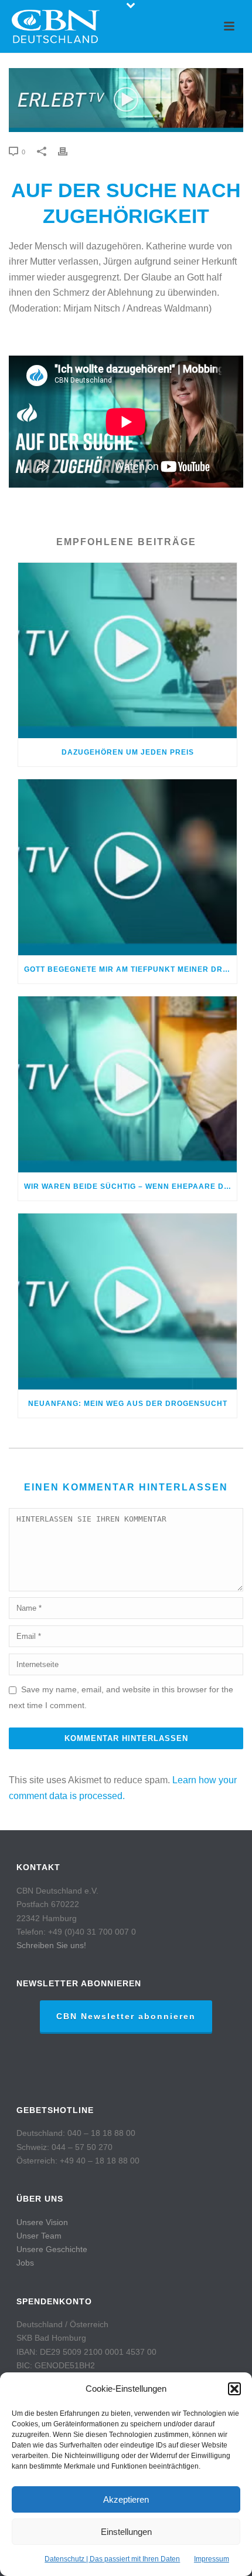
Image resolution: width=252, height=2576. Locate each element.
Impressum (212, 2559)
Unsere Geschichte (52, 2249)
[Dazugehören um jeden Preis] (127, 651)
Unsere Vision (42, 2222)
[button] (234, 2389)
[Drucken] (69, 152)
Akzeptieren (126, 2499)
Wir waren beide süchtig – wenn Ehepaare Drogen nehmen (130, 1186)
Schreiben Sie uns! (51, 1945)
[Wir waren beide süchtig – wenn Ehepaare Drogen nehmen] (127, 1084)
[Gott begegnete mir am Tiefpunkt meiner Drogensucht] (127, 867)
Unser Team (39, 2236)
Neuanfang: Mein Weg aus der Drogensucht (128, 1404)
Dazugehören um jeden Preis (128, 752)
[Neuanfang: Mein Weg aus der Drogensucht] (127, 1301)
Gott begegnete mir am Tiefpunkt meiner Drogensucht (130, 969)
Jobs (25, 2263)
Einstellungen (126, 2532)
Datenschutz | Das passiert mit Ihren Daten (112, 2559)
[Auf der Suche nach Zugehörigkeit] (126, 100)
